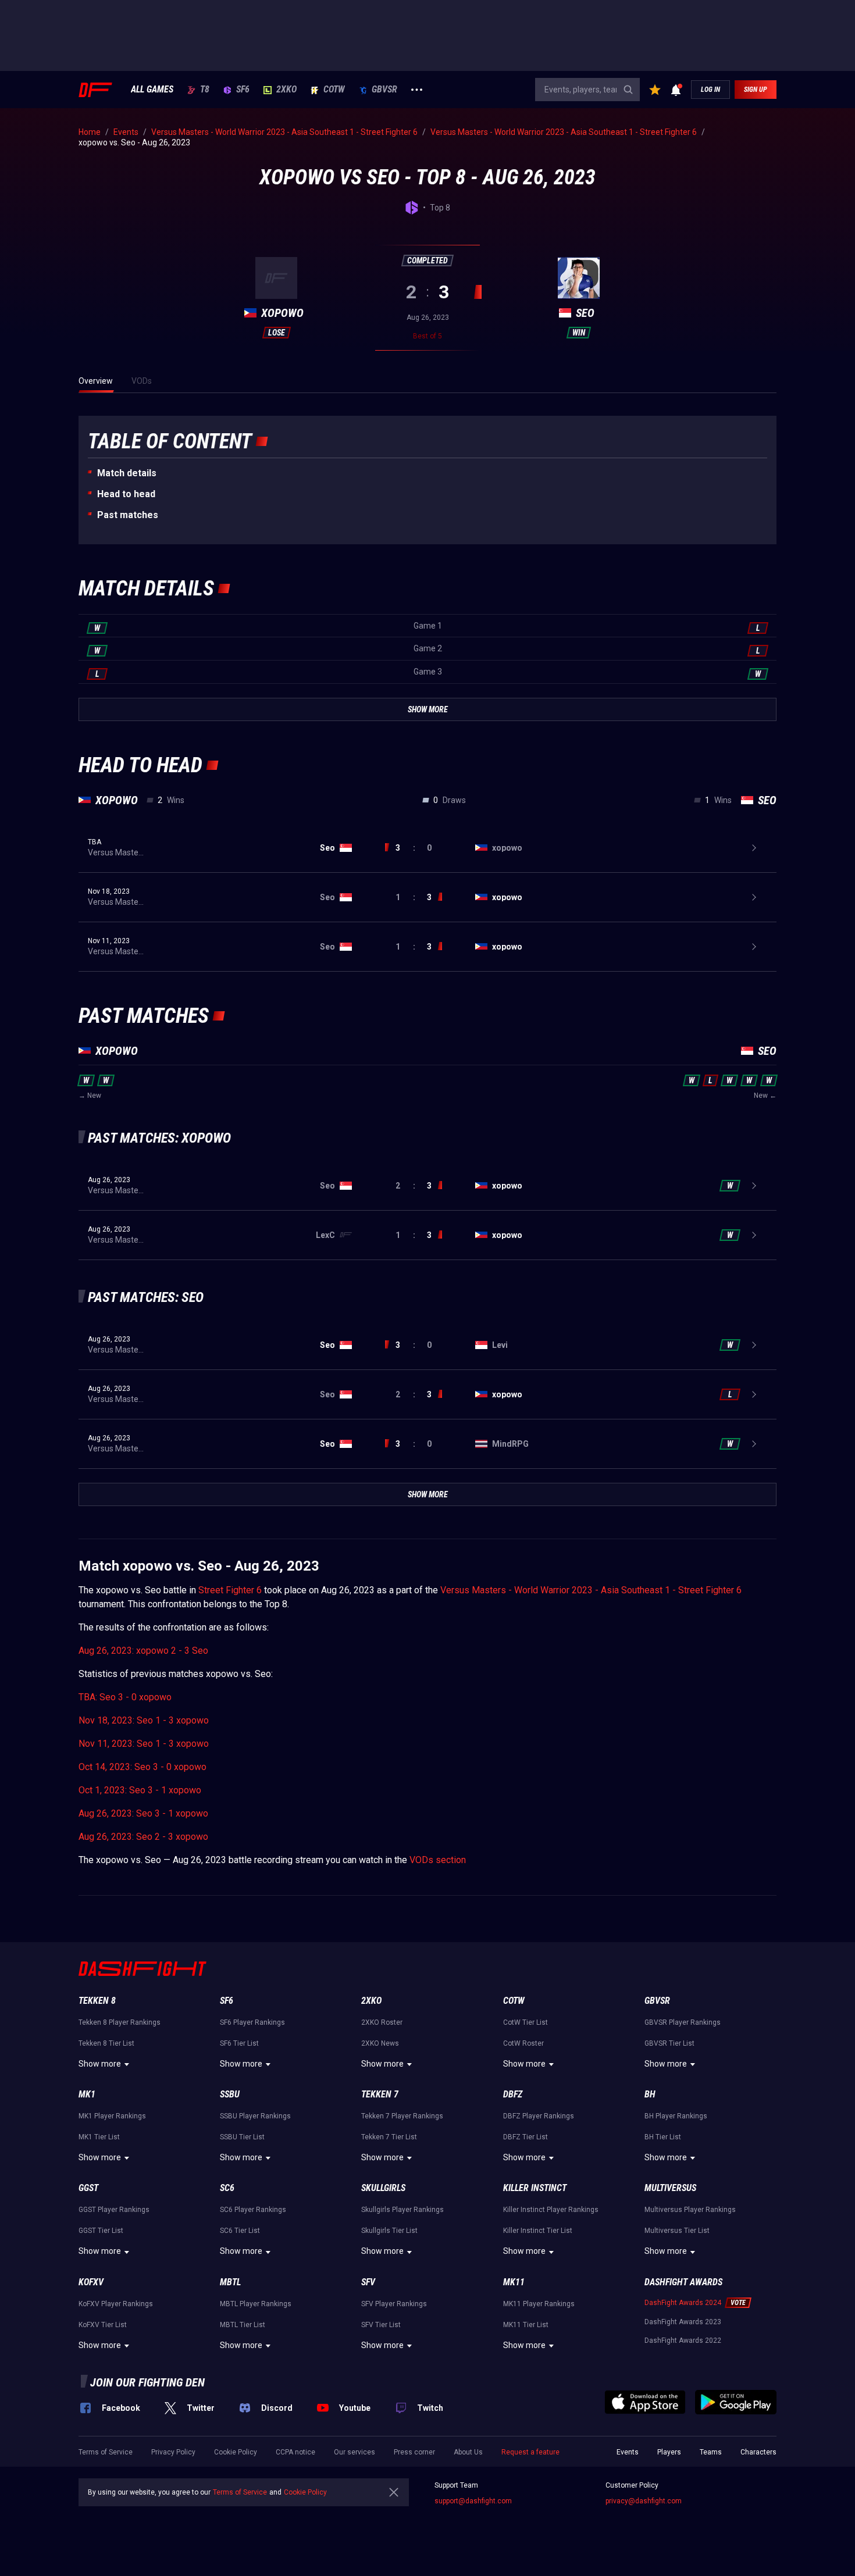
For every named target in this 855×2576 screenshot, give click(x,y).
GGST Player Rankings (114, 2210)
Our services (355, 2452)
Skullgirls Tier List (389, 2231)
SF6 (243, 90)
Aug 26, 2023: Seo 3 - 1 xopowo (143, 1813)
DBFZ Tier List (526, 2137)
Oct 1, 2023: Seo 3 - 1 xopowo (140, 1790)
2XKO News (380, 2043)
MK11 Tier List (526, 2325)
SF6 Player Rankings (252, 2022)
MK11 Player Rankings (539, 2304)
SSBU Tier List (242, 2137)
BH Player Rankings (676, 2116)
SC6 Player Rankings (253, 2210)
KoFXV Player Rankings (116, 2304)
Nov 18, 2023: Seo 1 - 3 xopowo (144, 1720)
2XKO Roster (382, 2022)
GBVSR (384, 90)
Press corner (414, 2452)
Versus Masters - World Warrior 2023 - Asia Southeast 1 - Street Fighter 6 (591, 1590)
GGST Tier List (101, 2231)
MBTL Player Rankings (256, 2304)
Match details (127, 473)
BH (650, 2094)
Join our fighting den (147, 2382)
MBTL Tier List (243, 2325)
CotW (334, 90)
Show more (100, 2064)
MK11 (514, 2282)
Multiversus (670, 2188)
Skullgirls (383, 2188)
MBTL (230, 2282)
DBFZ (513, 2094)
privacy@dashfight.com (644, 2501)
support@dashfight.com (473, 2501)
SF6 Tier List (239, 2043)
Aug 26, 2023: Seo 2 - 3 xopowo (143, 1837)
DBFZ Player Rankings (539, 2116)
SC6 (227, 2188)
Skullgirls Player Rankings (402, 2210)
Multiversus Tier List (677, 2231)
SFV (368, 2282)
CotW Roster (523, 2043)
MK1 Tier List (99, 2137)
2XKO (286, 90)
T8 (205, 90)
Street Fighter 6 (230, 1590)
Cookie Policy (236, 2452)
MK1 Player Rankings (112, 2116)
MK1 (87, 2094)
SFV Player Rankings (394, 2304)
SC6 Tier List (240, 2231)
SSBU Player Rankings (255, 2116)
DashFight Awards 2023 (683, 2322)
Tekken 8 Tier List (106, 2043)
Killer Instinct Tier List (538, 2231)
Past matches (128, 515)
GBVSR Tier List (669, 2043)
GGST (88, 2188)
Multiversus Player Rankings (690, 2210)
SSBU (230, 2094)
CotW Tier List (526, 2022)
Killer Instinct (535, 2188)
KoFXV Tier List (103, 2325)
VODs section (438, 1860)
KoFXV (91, 2282)
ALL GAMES (152, 90)
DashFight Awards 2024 (683, 2303)
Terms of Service (106, 2452)
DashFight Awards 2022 (683, 2340)
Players (669, 2452)
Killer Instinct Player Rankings (551, 2210)
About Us (468, 2452)
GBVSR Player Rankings (683, 2022)
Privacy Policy (173, 2452)
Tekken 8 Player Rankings (120, 2022)
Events (628, 2452)
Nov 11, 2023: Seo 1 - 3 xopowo (144, 1744)
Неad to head (126, 494)
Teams (711, 2452)
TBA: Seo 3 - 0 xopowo (125, 1697)
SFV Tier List (381, 2325)
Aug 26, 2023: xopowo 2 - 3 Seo (143, 1651)
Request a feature (530, 2452)
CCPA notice (295, 2452)
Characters (758, 2452)
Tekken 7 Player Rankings (402, 2116)
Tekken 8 (97, 2001)
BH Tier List (663, 2137)
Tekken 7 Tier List (389, 2137)
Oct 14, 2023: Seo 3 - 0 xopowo (142, 1767)
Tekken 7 (380, 2094)
